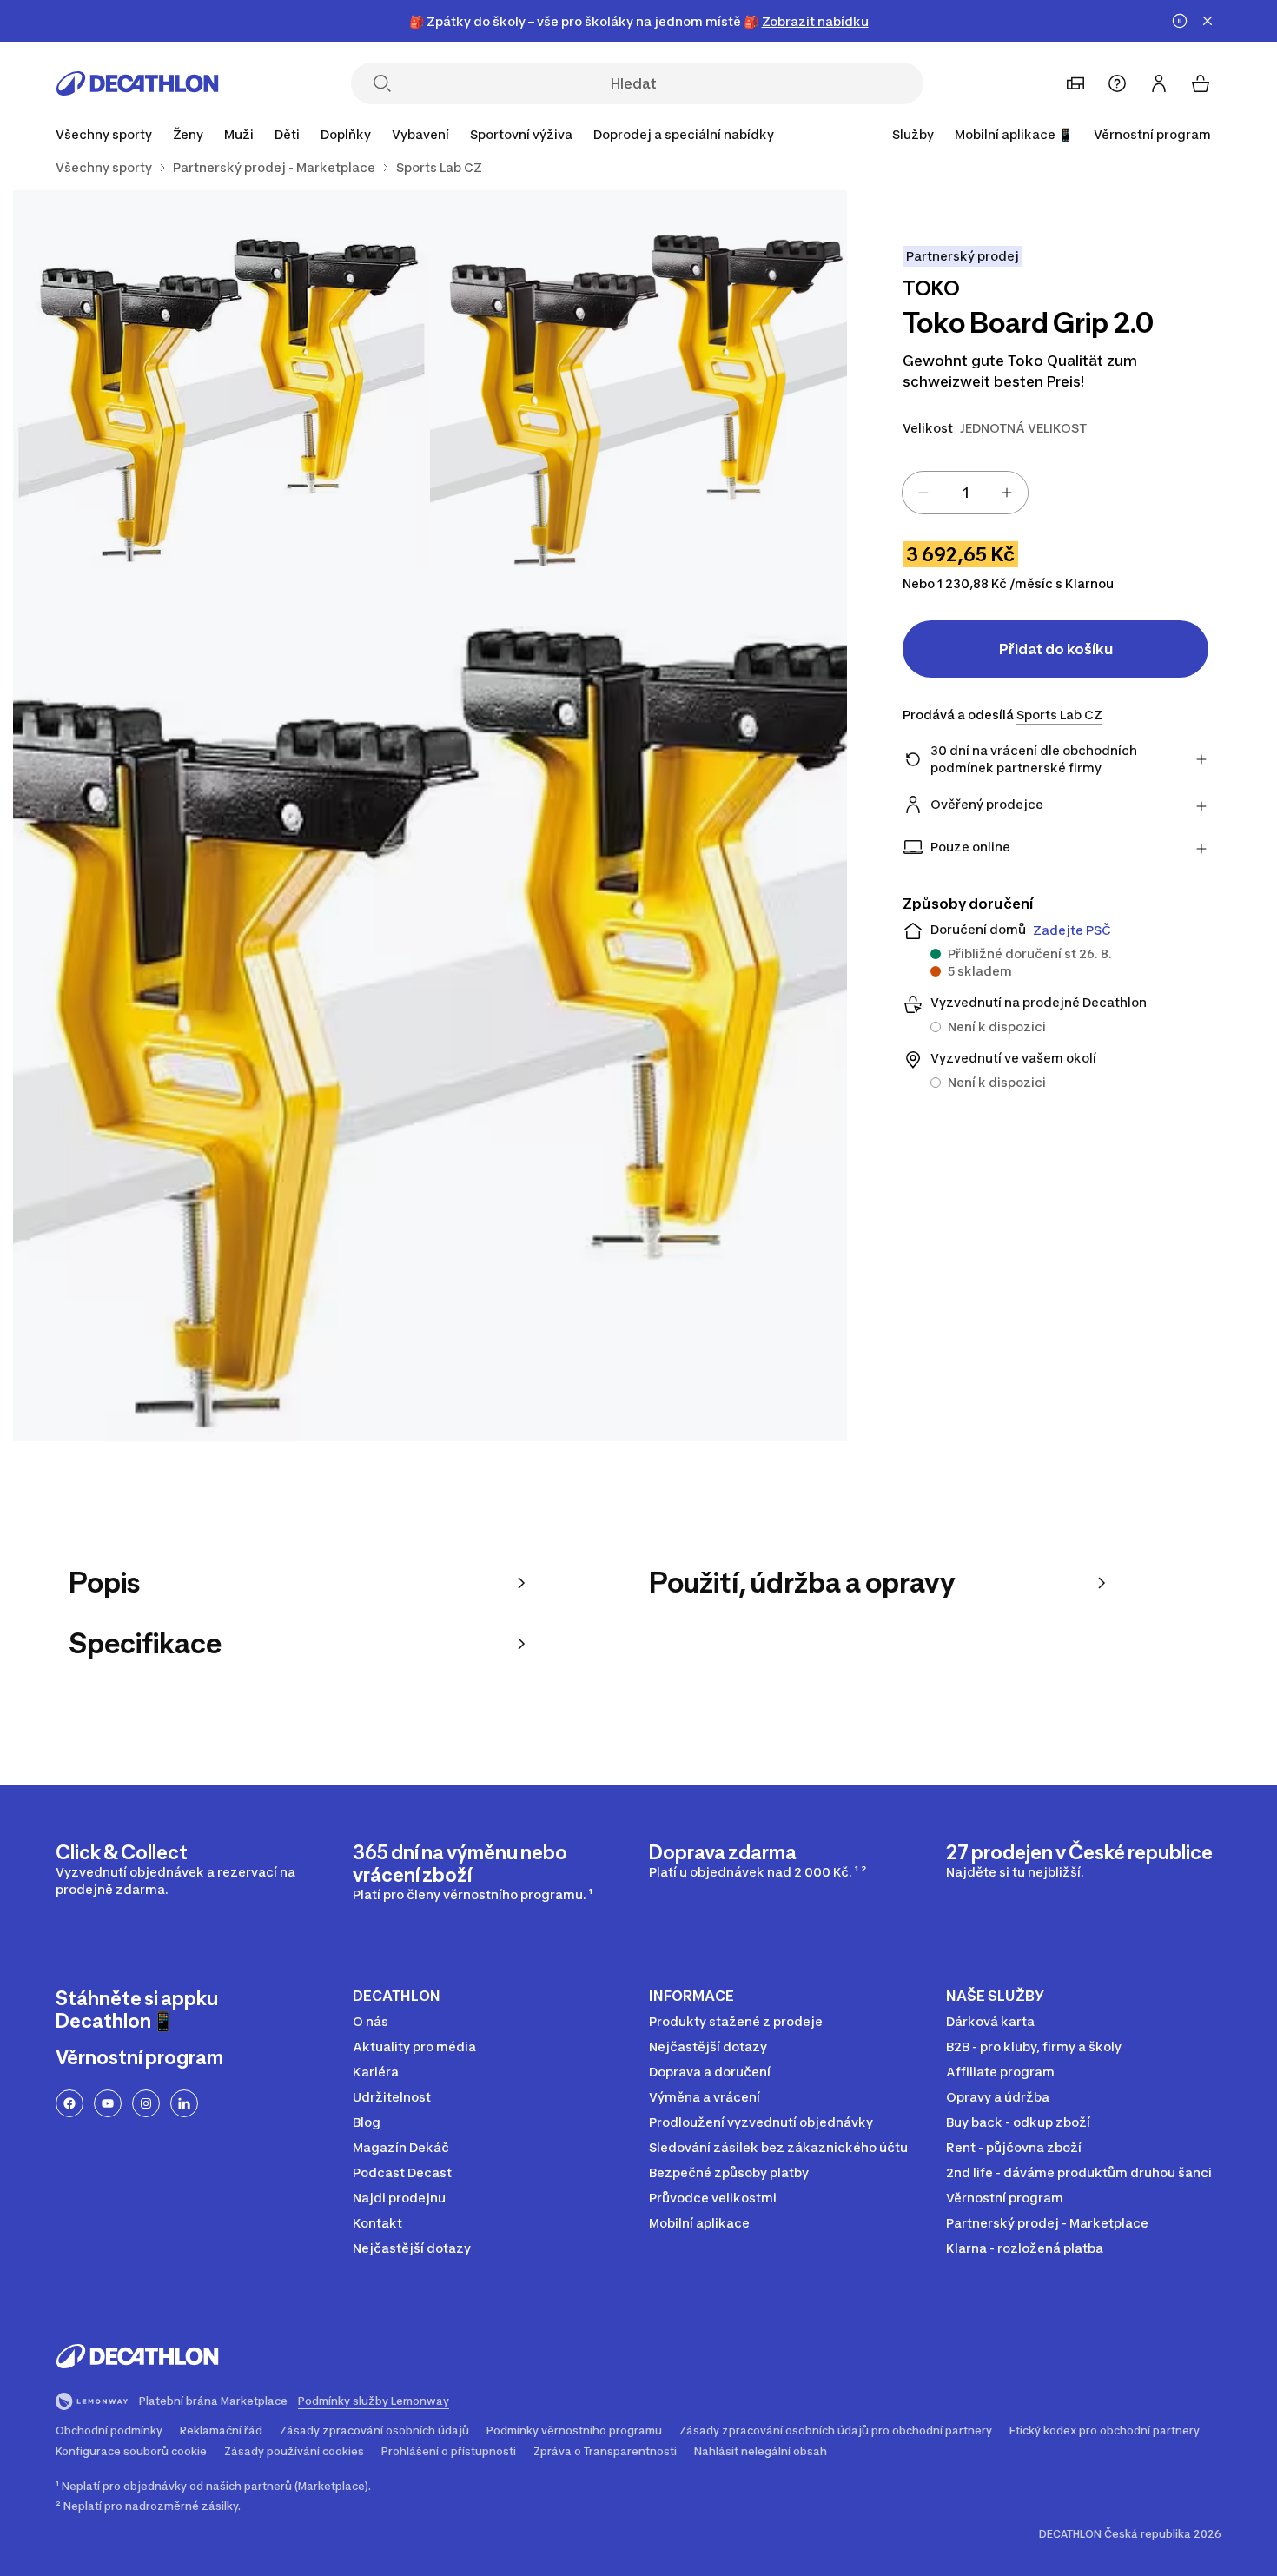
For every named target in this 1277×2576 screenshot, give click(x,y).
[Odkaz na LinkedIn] (184, 2103)
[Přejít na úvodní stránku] (137, 83)
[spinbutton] (965, 493)
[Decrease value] (923, 493)
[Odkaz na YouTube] (108, 2103)
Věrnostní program (1152, 134)
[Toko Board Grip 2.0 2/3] (222, 399)
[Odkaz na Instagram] (146, 2103)
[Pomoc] (1117, 83)
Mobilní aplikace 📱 (1014, 134)
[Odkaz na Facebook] (69, 2103)
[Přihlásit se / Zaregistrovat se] (1159, 83)
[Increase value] (1007, 493)
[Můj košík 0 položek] (1201, 83)
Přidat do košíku (1056, 649)
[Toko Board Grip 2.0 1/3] (638, 399)
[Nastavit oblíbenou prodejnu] (1075, 83)
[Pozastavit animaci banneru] (1180, 21)
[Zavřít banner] (1208, 21)
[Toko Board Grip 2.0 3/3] (430, 1024)
